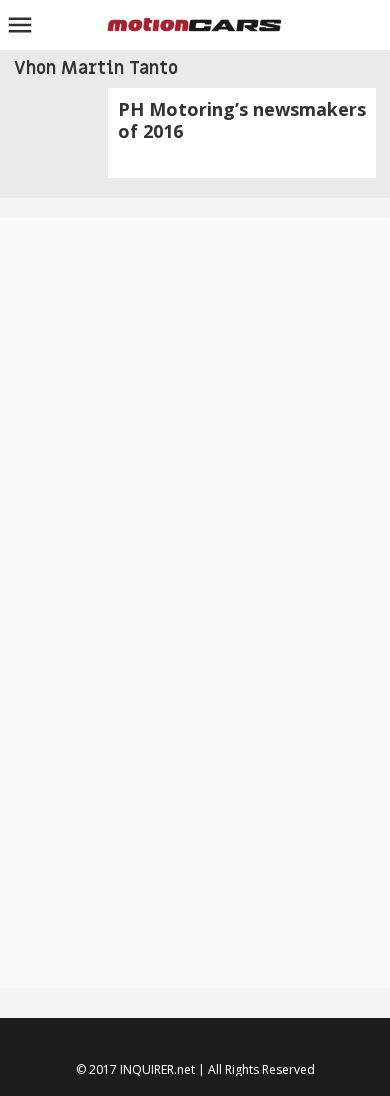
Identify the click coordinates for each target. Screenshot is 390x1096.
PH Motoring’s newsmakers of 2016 (242, 120)
